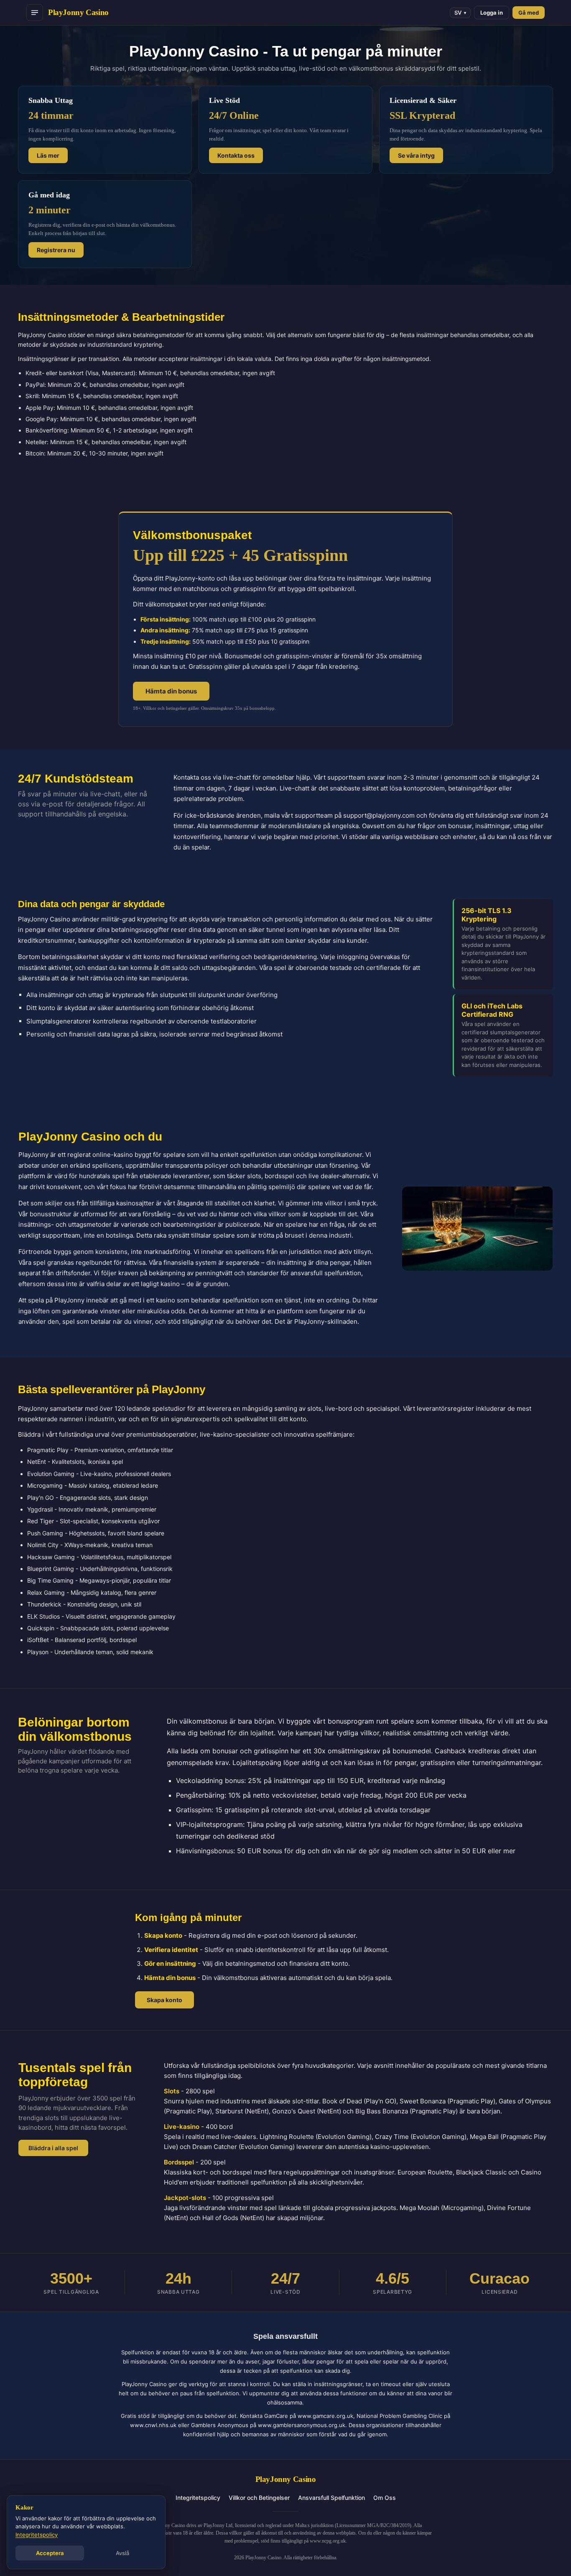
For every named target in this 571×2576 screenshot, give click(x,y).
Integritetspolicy (198, 2498)
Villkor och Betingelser (259, 2498)
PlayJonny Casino (78, 12)
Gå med (529, 13)
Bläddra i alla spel (53, 2148)
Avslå (122, 2553)
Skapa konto (164, 2000)
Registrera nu (56, 250)
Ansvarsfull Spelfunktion (331, 2498)
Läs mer (48, 155)
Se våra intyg (416, 155)
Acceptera (50, 2553)
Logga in (492, 13)
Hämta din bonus (171, 691)
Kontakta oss (236, 155)
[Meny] (35, 13)
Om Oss (385, 2498)
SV (460, 13)
